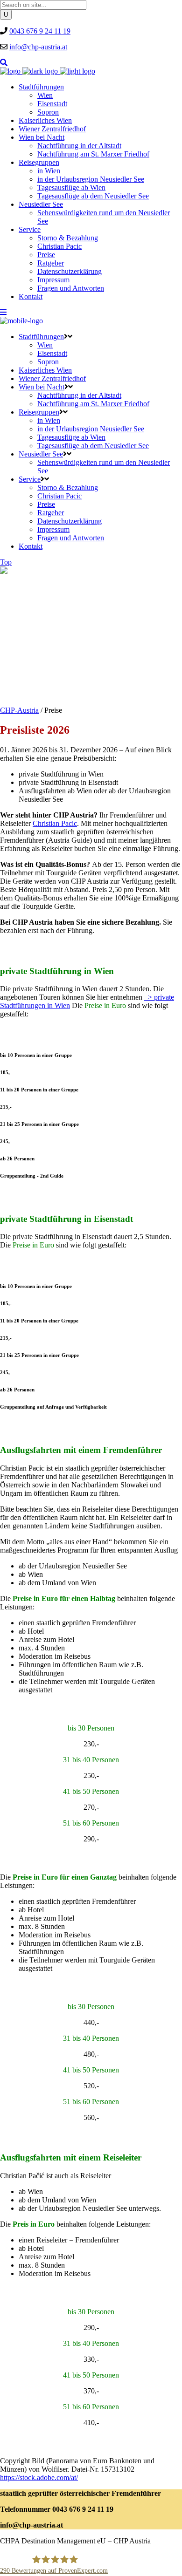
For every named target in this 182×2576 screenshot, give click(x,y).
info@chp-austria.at (38, 47)
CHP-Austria (19, 710)
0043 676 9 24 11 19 (40, 31)
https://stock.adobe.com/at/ (39, 2477)
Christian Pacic (55, 823)
